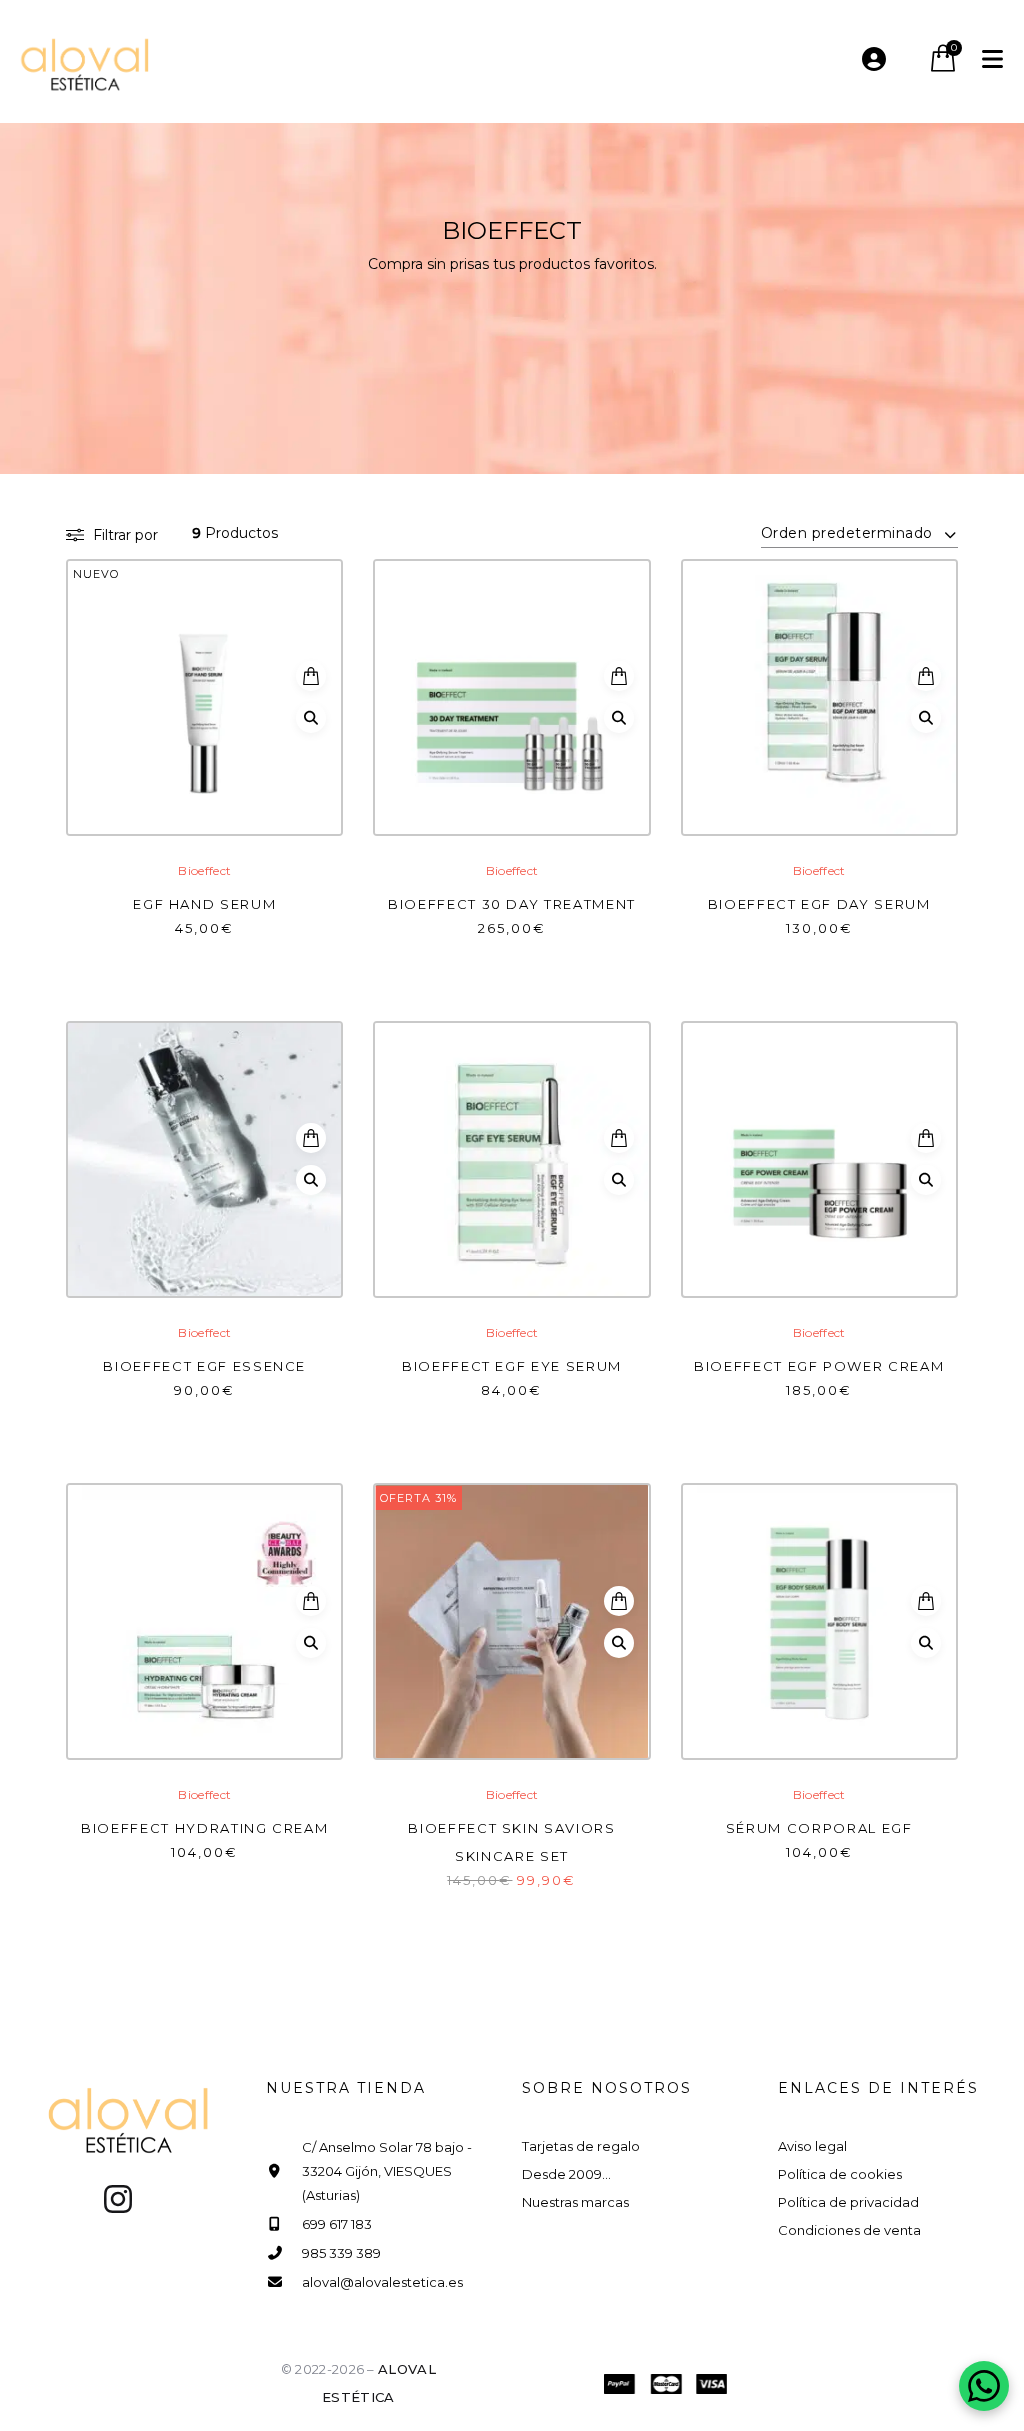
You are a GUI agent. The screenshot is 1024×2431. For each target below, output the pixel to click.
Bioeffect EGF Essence (204, 1366)
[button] (311, 676)
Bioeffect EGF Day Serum (819, 904)
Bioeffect (204, 870)
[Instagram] (118, 2199)
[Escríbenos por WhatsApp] (984, 2386)
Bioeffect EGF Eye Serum (512, 1366)
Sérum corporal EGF (819, 1828)
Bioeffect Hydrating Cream (204, 1828)
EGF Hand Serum (204, 904)
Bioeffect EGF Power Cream (819, 1366)
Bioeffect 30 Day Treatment (512, 904)
